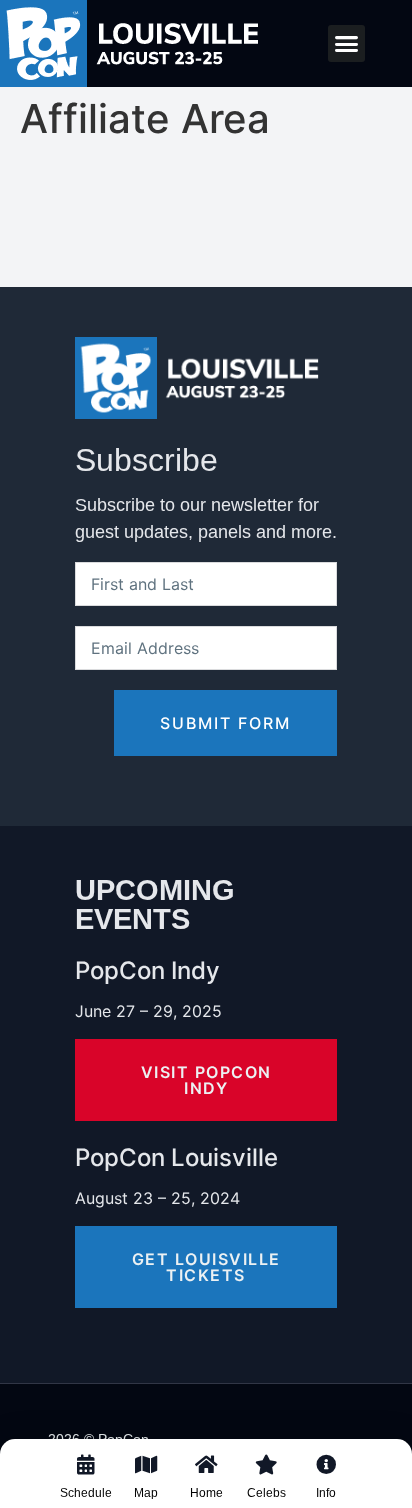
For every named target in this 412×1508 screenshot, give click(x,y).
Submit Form (225, 723)
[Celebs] (266, 1481)
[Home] (206, 1481)
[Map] (146, 1481)
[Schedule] (86, 1481)
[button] (347, 44)
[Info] (326, 1481)
